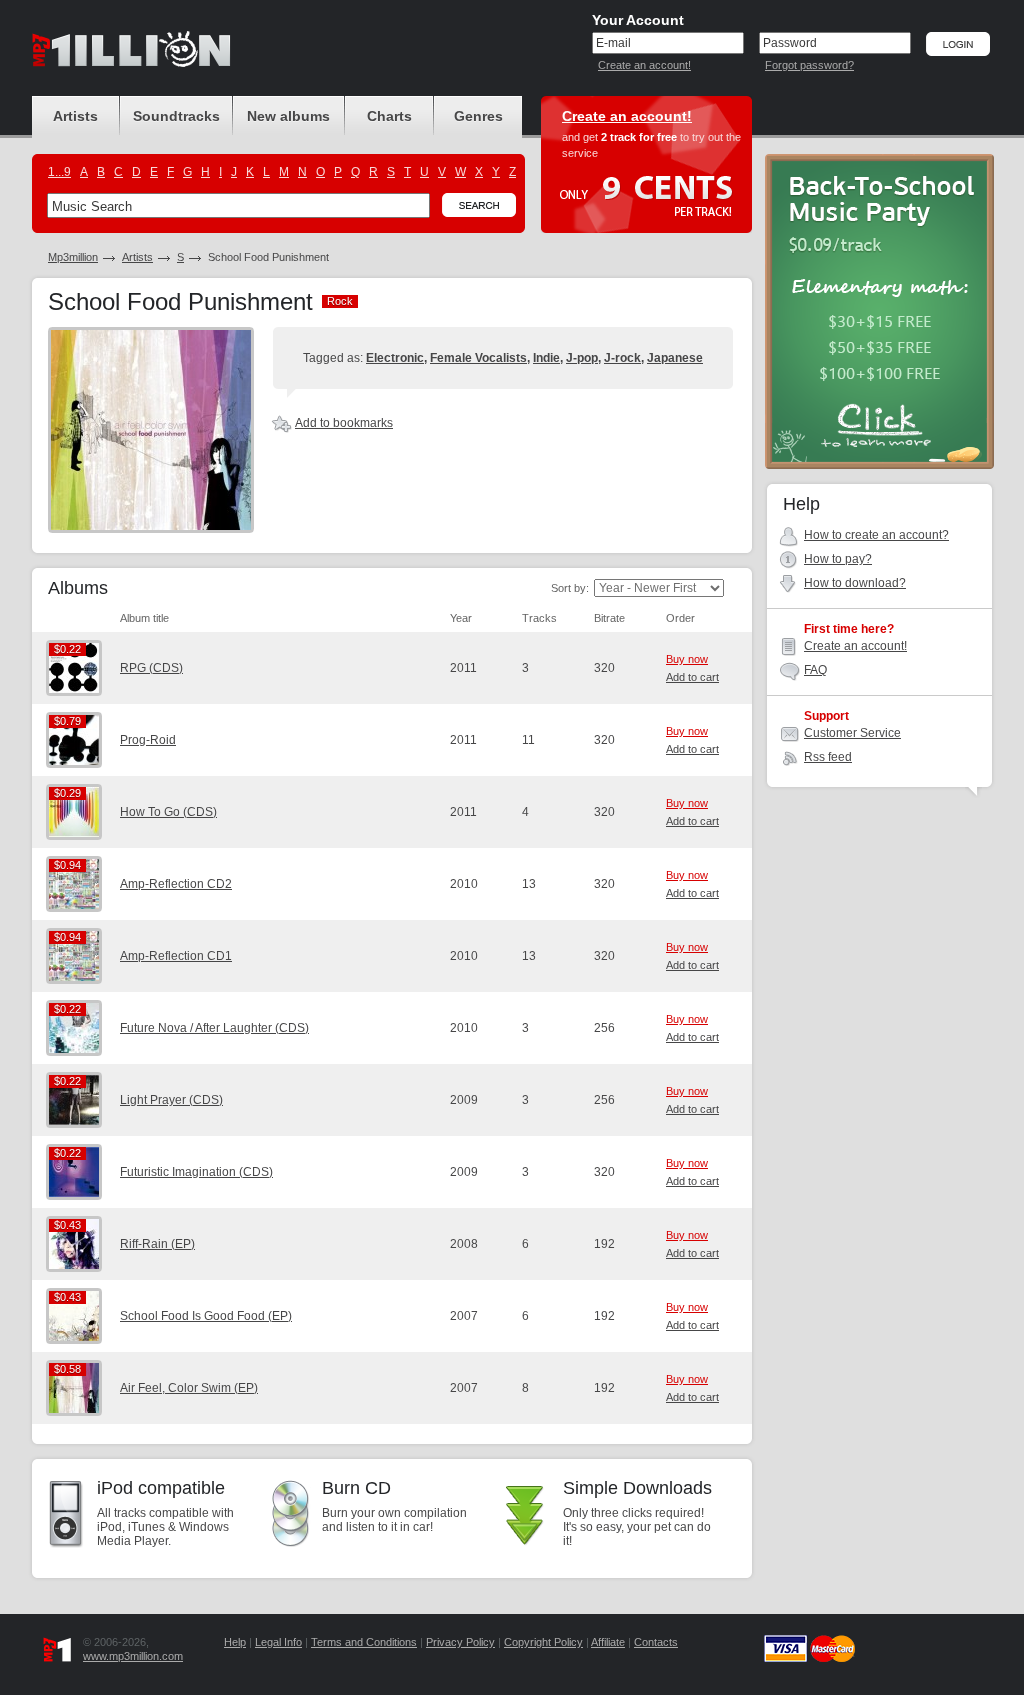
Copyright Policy (543, 1642)
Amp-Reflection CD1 (176, 956)
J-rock (622, 358)
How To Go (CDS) (168, 812)
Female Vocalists (478, 358)
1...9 (59, 172)
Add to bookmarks (344, 423)
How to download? (855, 583)
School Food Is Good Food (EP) (206, 1316)
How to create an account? (876, 535)
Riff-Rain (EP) (157, 1244)
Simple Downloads (637, 1488)
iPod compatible (161, 1488)
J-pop (582, 358)
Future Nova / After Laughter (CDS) (214, 1028)
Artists (137, 257)
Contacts (656, 1642)
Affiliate (608, 1642)
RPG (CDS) (151, 668)
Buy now (687, 659)
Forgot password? (809, 65)
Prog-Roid (148, 740)
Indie (546, 358)
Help (235, 1642)
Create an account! (644, 65)
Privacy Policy (460, 1642)
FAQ (815, 670)
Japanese (675, 358)
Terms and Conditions (364, 1642)
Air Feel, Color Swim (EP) (189, 1388)
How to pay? (838, 559)
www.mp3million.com (133, 1656)
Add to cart (692, 677)
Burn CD (356, 1488)
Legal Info (278, 1642)
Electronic (395, 358)
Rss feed (828, 757)
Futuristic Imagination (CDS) (196, 1172)
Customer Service (852, 733)
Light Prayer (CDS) (171, 1100)
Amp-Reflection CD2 (176, 884)
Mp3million (73, 257)
